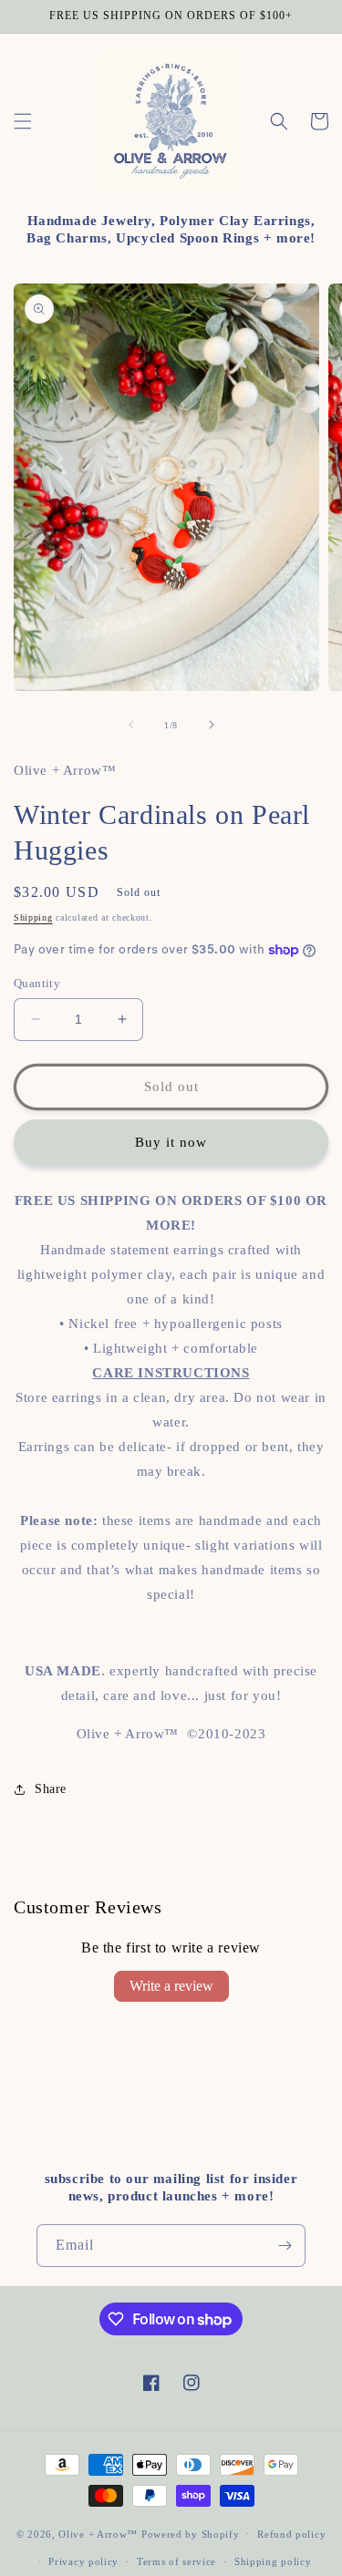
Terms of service (176, 2561)
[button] (23, 121)
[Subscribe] (285, 2246)
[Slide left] (131, 725)
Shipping (33, 917)
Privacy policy (83, 2561)
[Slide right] (212, 725)
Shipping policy (273, 2561)
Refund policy (291, 2534)
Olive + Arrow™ (98, 2533)
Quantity (37, 983)
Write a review (171, 1986)
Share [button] (51, 1789)
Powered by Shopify (191, 2533)
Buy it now (171, 1142)
